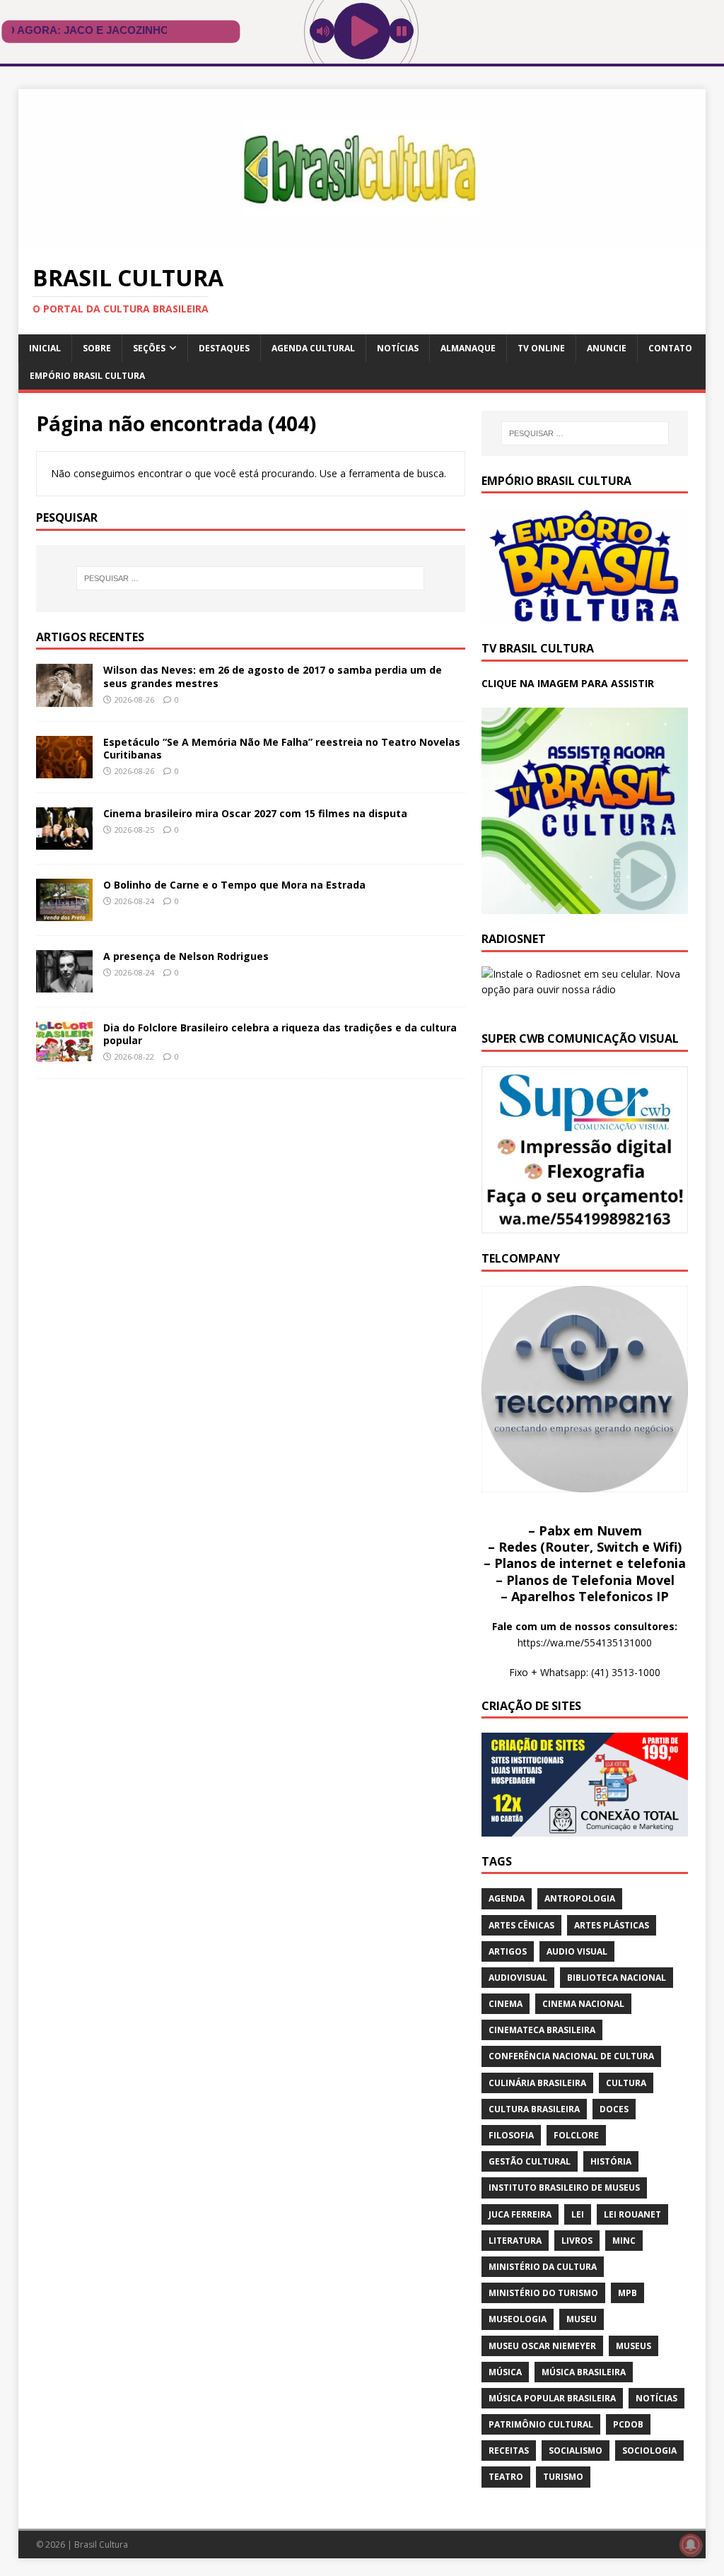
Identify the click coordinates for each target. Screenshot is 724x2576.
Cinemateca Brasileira (542, 2030)
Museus (633, 2346)
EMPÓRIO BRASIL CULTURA (87, 376)
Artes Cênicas (521, 1925)
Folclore (576, 2135)
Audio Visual (577, 1951)
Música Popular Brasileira (552, 2398)
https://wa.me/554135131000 (585, 1643)
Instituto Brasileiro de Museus (564, 2188)
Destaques (224, 348)
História (611, 2161)
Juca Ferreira (520, 2214)
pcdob (628, 2424)
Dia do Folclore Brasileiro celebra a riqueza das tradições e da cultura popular (280, 1034)
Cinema (506, 2004)
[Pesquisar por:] (251, 578)
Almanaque (468, 348)
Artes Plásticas (612, 1925)
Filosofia (511, 2135)
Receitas (509, 2451)
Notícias (398, 348)
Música (505, 2372)
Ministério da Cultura (543, 2267)
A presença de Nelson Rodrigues (186, 956)
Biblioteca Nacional (617, 1978)
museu (582, 2319)
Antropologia (580, 1898)
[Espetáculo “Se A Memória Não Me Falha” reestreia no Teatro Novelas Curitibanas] (64, 769)
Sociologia (649, 2451)
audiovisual (518, 1978)
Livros (577, 2241)
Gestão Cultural (530, 2161)
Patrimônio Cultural (541, 2424)
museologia (518, 2319)
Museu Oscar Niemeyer (542, 2346)
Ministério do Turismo (543, 2293)
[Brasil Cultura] (362, 240)
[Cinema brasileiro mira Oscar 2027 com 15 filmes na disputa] (64, 841)
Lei (578, 2214)
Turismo (563, 2477)
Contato (670, 348)
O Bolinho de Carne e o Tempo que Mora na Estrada (234, 885)
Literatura (515, 2241)
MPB (627, 2293)
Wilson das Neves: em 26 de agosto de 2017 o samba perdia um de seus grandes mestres (273, 676)
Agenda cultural (313, 348)
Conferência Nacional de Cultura (571, 2056)
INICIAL (45, 348)
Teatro (506, 2477)
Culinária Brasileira (537, 2083)
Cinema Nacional (583, 2004)
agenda (507, 1898)
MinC (624, 2241)
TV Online (541, 348)
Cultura (626, 2083)
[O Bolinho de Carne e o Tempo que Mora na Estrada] (64, 912)
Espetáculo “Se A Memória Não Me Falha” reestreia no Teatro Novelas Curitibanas (282, 748)
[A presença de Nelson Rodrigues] (64, 984)
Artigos (508, 1951)
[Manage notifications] (691, 2545)
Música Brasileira (584, 2372)
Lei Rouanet (632, 2214)
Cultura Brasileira (534, 2109)
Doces (614, 2109)
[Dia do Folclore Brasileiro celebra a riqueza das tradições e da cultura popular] (64, 1056)
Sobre (97, 348)
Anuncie (607, 348)
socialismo (576, 2451)
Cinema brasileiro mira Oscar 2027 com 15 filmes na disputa (255, 813)
